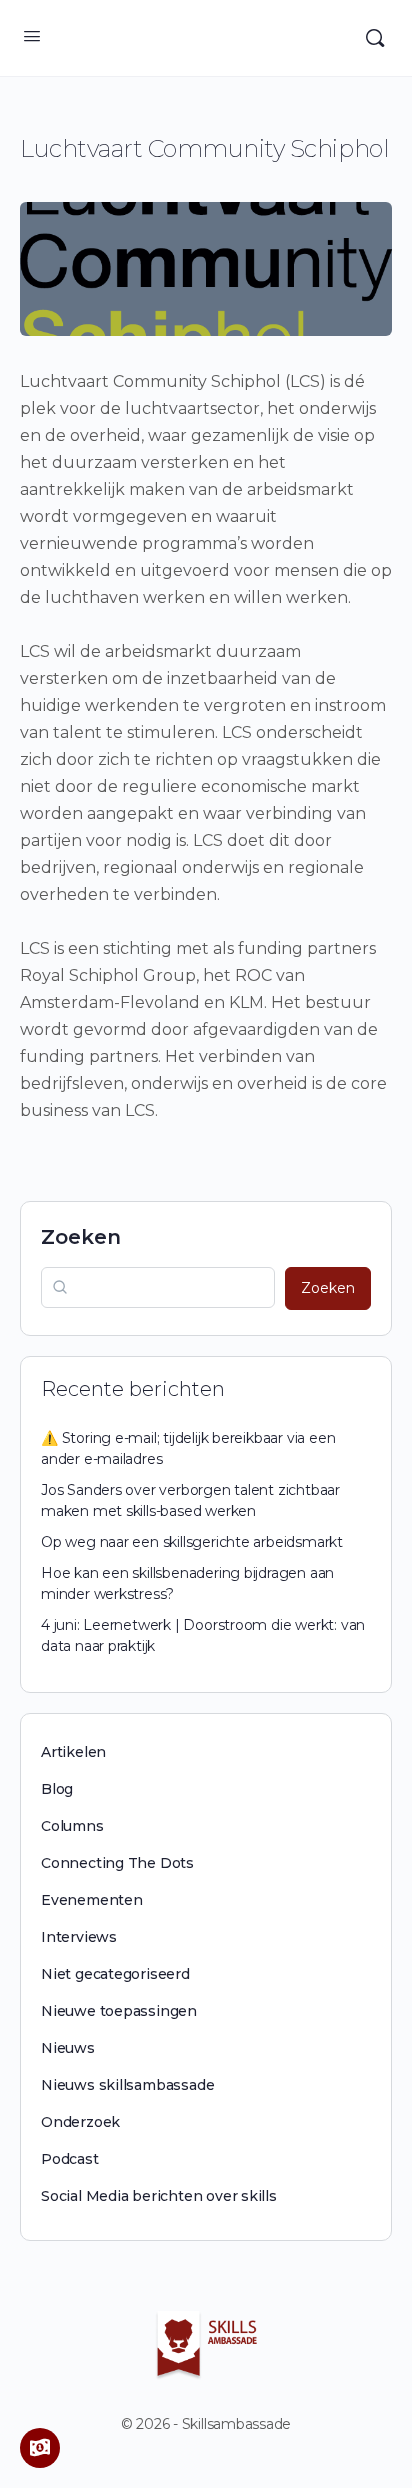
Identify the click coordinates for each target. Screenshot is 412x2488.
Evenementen (92, 1900)
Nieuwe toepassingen (119, 2011)
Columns (72, 1826)
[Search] (375, 38)
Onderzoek (80, 2122)
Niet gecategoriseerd (115, 1974)
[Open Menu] (32, 36)
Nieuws (68, 2048)
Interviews (79, 1937)
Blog (57, 1789)
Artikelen (73, 1752)
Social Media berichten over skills (159, 2196)
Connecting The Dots (117, 1863)
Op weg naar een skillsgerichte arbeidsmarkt (192, 1542)
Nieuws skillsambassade (127, 2085)
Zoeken (81, 1237)
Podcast (70, 2159)
